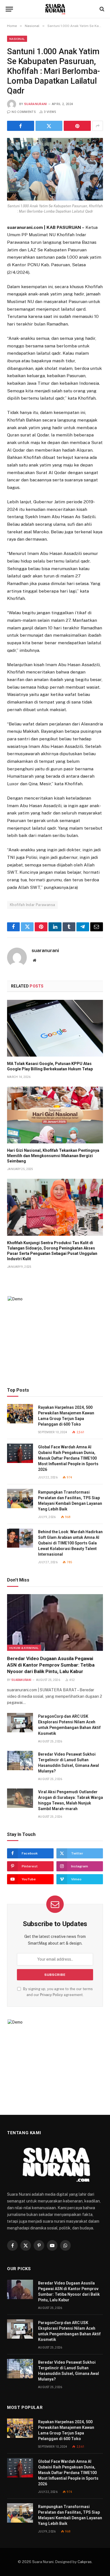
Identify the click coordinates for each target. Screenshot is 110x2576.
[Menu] (9, 9)
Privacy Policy (51, 1995)
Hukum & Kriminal (24, 1648)
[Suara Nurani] (55, 9)
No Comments (24, 112)
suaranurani (36, 104)
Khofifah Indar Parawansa (32, 905)
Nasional (17, 39)
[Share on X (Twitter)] (49, 126)
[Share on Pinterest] (77, 126)
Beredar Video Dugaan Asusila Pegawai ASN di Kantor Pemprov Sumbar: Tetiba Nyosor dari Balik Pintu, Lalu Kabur (51, 1665)
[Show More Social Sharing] (98, 126)
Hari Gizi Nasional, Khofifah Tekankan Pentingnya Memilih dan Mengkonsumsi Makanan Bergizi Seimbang (53, 1156)
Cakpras (85, 2562)
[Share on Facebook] (21, 126)
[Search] (101, 9)
